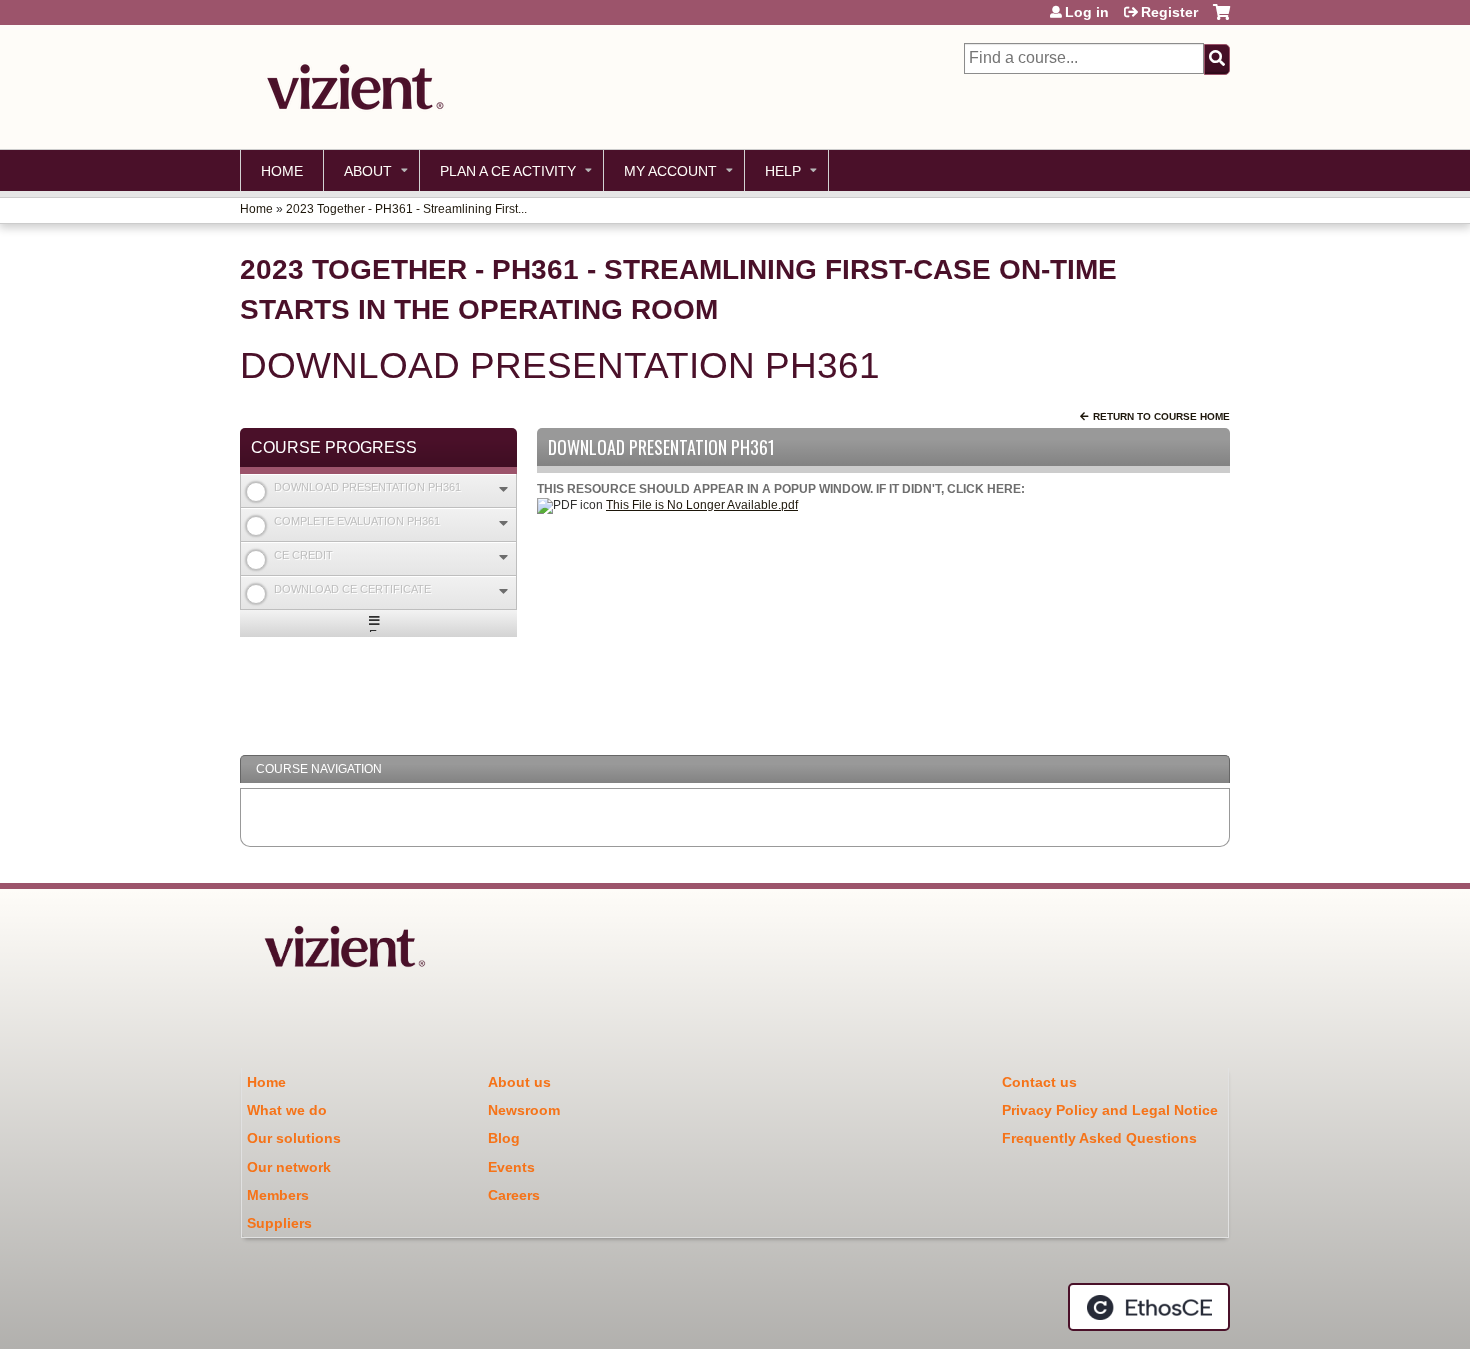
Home (282, 171)
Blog (504, 1138)
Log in (1087, 12)
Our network (289, 1167)
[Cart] (1221, 19)
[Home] (350, 87)
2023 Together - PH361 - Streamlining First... (406, 209)
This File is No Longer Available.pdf (702, 505)
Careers (514, 1195)
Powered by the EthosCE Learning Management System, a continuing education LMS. (1149, 1307)
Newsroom (524, 1110)
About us (519, 1082)
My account (670, 171)
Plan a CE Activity (508, 171)
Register (1169, 12)
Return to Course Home (1161, 416)
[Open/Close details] (503, 489)
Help (783, 171)
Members (278, 1195)
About (368, 171)
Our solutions (294, 1138)
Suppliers (279, 1223)
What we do (287, 1110)
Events (511, 1167)
